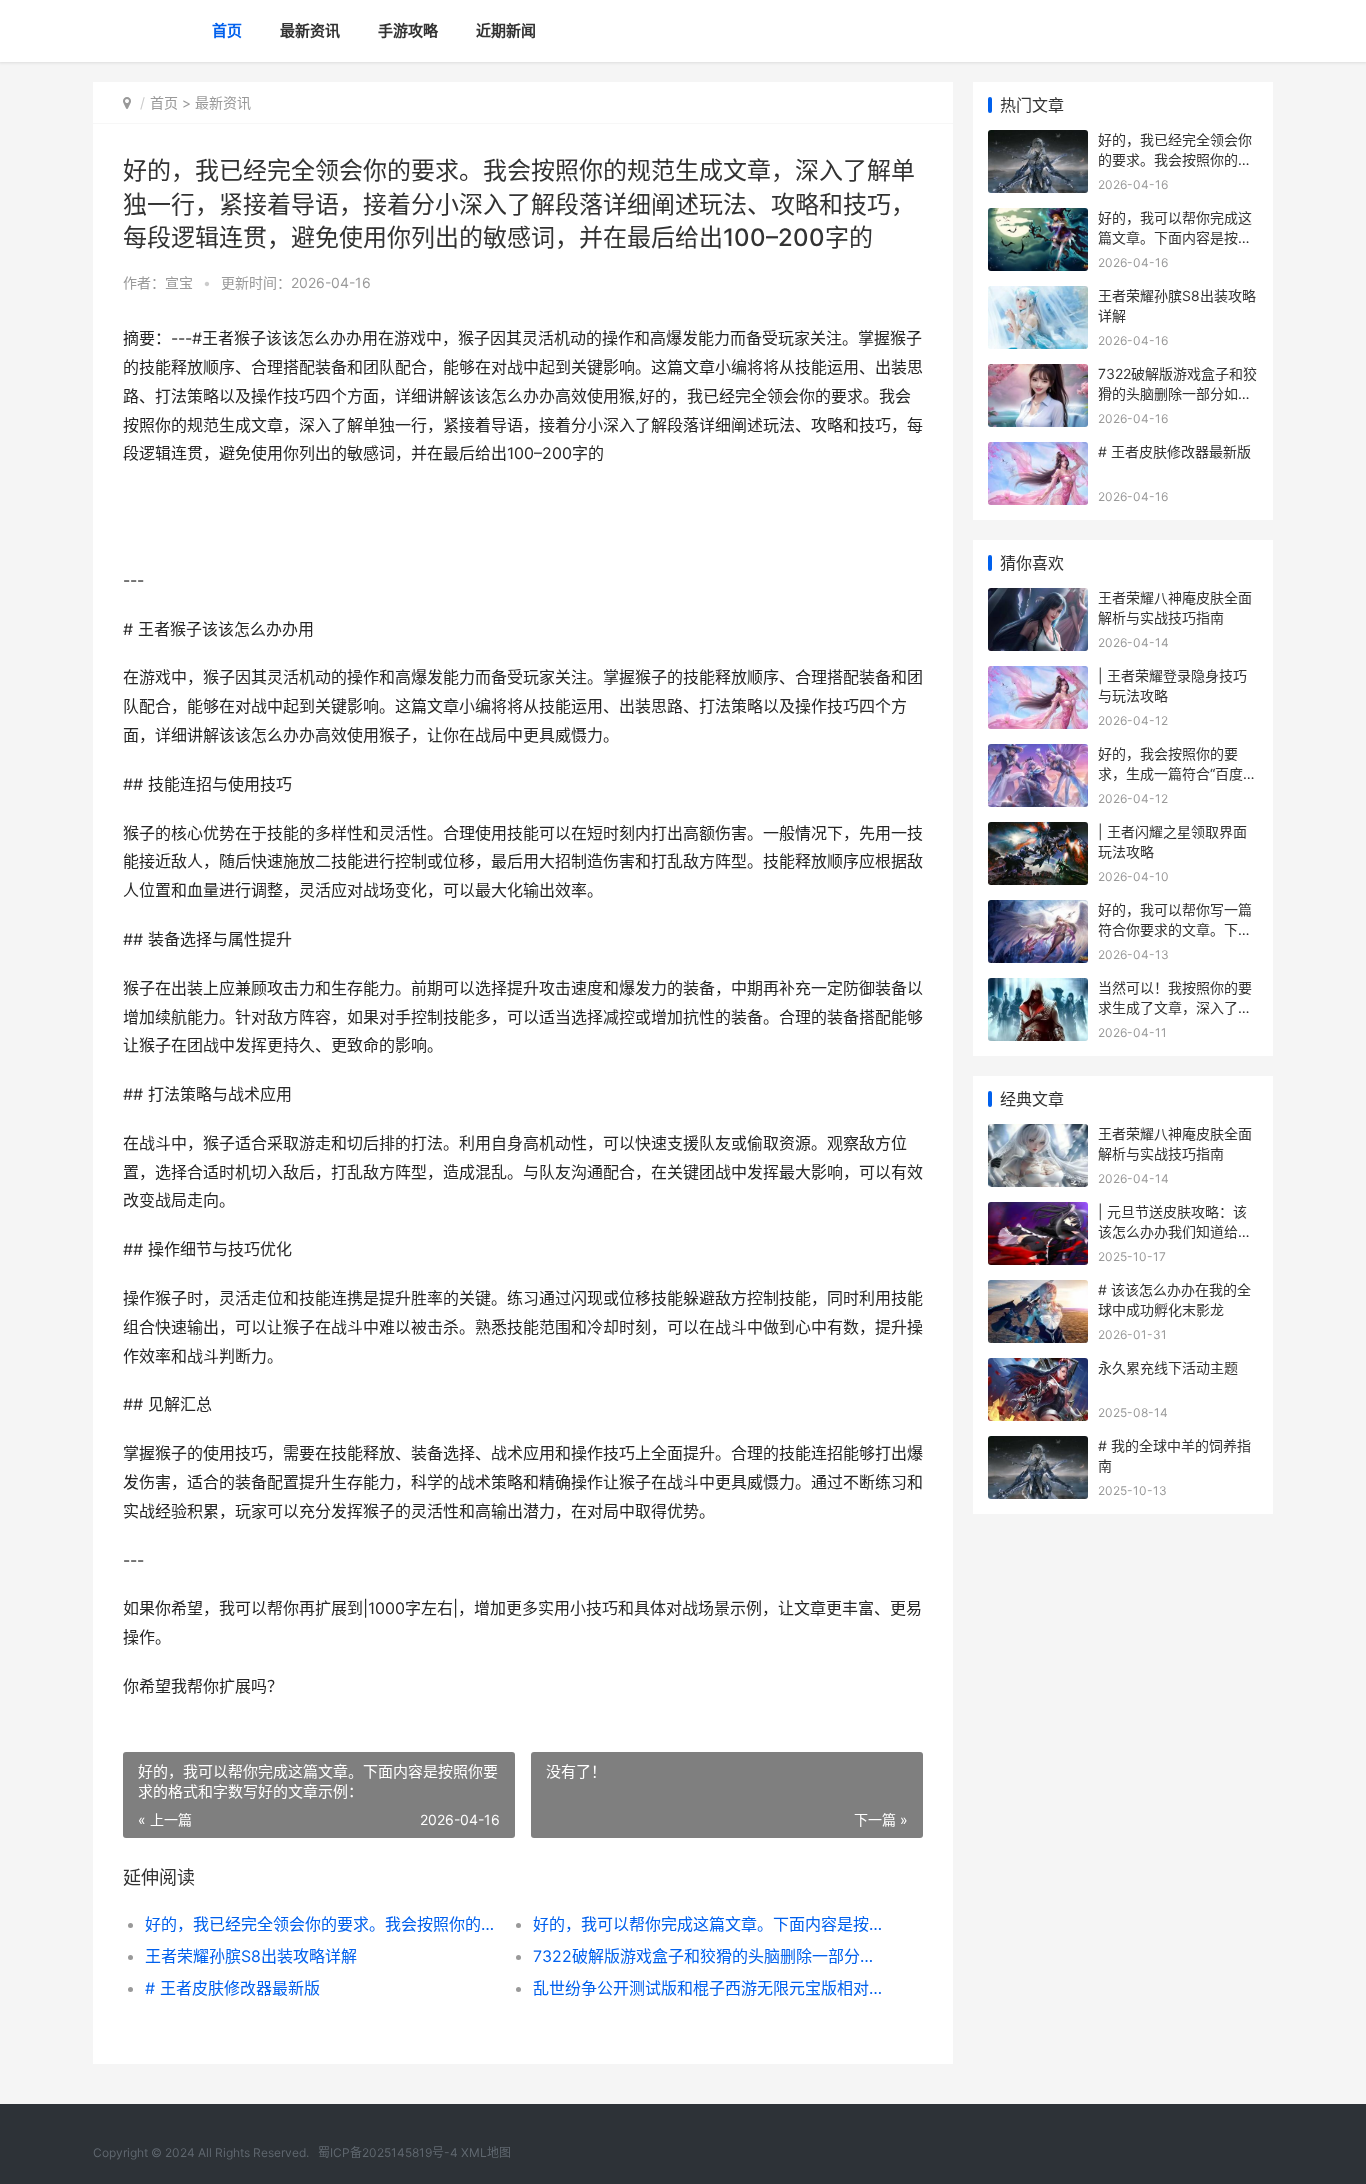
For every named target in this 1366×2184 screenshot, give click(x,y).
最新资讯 (310, 30)
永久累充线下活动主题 (1168, 1367)
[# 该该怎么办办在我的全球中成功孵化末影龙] (1038, 1292)
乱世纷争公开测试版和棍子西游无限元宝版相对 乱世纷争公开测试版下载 (707, 1988)
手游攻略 (408, 30)
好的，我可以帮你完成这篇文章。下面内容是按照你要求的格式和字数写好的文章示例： (707, 1924)
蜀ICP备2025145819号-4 (388, 2152)
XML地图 (486, 2152)
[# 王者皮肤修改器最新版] (1038, 454)
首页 (227, 30)
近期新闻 (506, 30)
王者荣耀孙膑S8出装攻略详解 (251, 1956)
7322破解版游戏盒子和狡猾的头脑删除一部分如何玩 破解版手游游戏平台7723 (707, 1956)
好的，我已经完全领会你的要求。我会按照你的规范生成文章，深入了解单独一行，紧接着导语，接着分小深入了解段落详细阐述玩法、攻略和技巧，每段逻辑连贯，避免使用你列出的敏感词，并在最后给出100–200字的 (319, 1924)
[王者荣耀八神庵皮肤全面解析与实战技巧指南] (1038, 600)
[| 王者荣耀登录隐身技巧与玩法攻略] (1038, 678)
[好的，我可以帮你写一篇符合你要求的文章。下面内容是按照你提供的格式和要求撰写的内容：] (1038, 912)
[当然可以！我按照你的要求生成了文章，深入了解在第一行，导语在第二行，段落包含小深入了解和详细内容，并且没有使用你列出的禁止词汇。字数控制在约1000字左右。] (1038, 990)
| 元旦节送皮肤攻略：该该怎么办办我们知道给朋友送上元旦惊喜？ (1175, 1231)
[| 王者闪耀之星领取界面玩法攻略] (1038, 834)
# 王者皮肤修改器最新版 (232, 1988)
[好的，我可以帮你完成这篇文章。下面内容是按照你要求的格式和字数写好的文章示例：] (1038, 220)
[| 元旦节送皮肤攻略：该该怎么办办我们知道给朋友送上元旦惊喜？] (1038, 1214)
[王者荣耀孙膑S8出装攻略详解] (1038, 298)
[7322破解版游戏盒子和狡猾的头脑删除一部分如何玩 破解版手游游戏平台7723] (1038, 376)
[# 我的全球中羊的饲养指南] (1038, 1448)
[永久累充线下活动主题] (1038, 1370)
